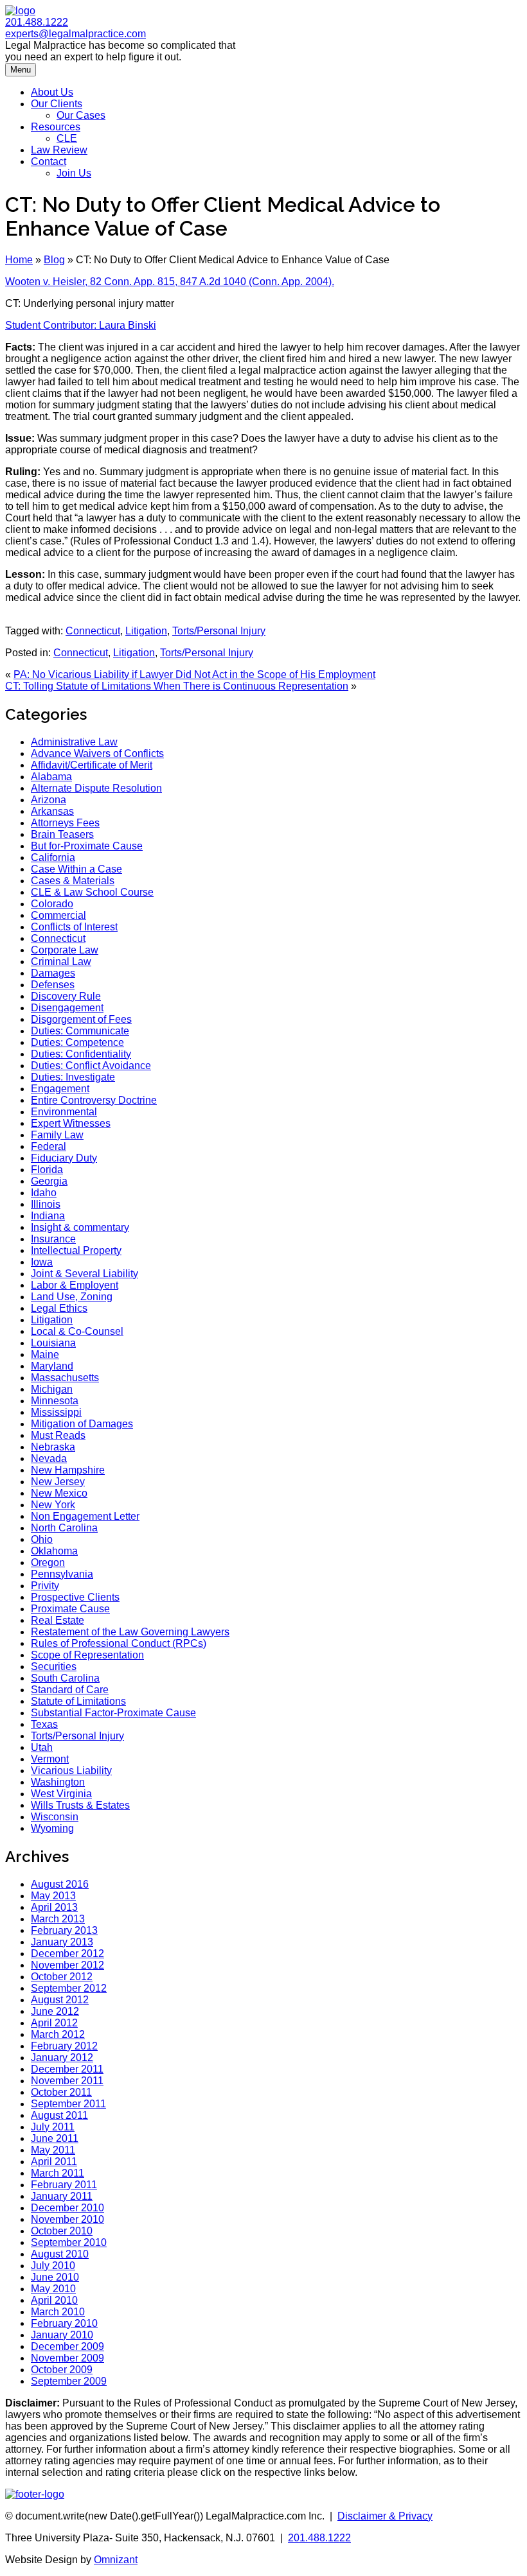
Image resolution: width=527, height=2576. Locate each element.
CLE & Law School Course (92, 892)
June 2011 (55, 2138)
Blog (54, 260)
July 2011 (53, 2127)
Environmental (64, 1112)
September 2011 (68, 2104)
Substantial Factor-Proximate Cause (113, 1713)
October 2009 (62, 2370)
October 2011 (61, 2092)
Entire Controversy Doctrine (94, 1100)
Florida (47, 1170)
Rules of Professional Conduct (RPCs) (119, 1643)
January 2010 (62, 2335)
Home (19, 260)
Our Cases (81, 115)
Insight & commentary (80, 1227)
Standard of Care (70, 1690)
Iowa (42, 1262)
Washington (58, 1782)
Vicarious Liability (71, 1771)
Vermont (50, 1759)
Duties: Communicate (80, 1031)
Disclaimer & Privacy (385, 2516)
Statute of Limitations (78, 1701)
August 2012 (60, 2000)
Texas (44, 1724)
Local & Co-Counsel (77, 1331)
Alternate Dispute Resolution (96, 788)
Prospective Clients (75, 1597)
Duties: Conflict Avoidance (91, 1066)
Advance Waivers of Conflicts (97, 753)
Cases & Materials (73, 881)
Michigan (52, 1389)
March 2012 (58, 2034)
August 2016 (60, 1884)
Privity (45, 1586)
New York (53, 1505)
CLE (67, 138)
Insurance (53, 1239)
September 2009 (69, 2381)
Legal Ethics (59, 1308)
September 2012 (69, 1988)
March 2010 (58, 2312)
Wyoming (52, 1828)
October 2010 (62, 2231)
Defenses (53, 985)
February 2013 (64, 1930)
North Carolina (64, 1528)
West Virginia (61, 1794)
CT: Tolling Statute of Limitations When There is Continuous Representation (177, 686)
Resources (56, 127)
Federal (49, 1146)
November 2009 (67, 2358)
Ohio (42, 1539)
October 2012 (62, 1977)
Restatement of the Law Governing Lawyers (130, 1632)
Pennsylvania (62, 1574)
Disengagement (67, 1008)
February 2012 (64, 2046)
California (53, 857)
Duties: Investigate (73, 1077)
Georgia (49, 1181)
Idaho (44, 1193)
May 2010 (53, 2289)
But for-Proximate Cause (87, 846)
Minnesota (55, 1401)
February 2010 (64, 2323)
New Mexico (59, 1493)
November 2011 (67, 2081)
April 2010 (54, 2300)
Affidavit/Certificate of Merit (92, 765)
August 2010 (60, 2254)
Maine (45, 1354)
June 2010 (55, 2277)
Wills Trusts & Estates (80, 1805)
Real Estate (58, 1620)
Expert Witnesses (71, 1123)
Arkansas (52, 811)
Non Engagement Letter (85, 1516)
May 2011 (53, 2150)
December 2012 (67, 1954)
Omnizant (116, 2560)
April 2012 (54, 2023)
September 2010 (69, 2242)
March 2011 (58, 2173)
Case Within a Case (76, 869)
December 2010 (67, 2208)
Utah (42, 1747)
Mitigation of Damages (82, 1424)
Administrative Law (74, 742)
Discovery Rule (66, 996)
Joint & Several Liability (85, 1274)
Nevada (49, 1458)
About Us (52, 92)
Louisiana (53, 1343)
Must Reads (58, 1435)
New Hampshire (68, 1470)
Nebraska (53, 1447)
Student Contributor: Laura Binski (81, 325)
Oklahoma (54, 1551)
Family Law (57, 1135)
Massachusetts (65, 1378)
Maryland (52, 1366)
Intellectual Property (76, 1250)
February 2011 (64, 2185)
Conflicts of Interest (74, 927)
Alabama (51, 777)
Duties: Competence (77, 1042)
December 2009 (67, 2346)
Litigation (146, 631)
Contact (49, 161)
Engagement (60, 1089)
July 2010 (53, 2266)
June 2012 (55, 2011)
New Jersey (58, 1482)
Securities (54, 1667)
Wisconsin (55, 1817)
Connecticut (93, 631)
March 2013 (58, 1919)
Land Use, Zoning (72, 1297)
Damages (53, 973)
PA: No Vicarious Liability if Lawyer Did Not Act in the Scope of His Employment (194, 674)
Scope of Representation (87, 1655)
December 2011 (67, 2069)
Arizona (49, 800)
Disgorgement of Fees (81, 1019)
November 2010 (67, 2219)
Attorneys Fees (65, 823)
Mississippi (56, 1412)
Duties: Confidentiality (81, 1054)
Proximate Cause (70, 1609)
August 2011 (59, 2115)
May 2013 (53, 1896)
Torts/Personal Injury (219, 631)
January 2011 (62, 2196)
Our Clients (57, 104)
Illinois (46, 1204)
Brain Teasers (62, 834)
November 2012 (67, 1965)
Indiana (48, 1216)
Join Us (74, 173)
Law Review (59, 150)
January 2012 (62, 2058)
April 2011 (54, 2162)
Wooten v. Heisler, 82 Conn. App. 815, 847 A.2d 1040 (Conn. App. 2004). (170, 282)
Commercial (58, 915)
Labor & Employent (75, 1285)
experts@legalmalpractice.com (76, 34)
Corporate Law (65, 950)
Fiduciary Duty (64, 1158)
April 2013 (54, 1907)
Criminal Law (61, 962)
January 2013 (62, 1942)
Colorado (52, 904)
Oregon (48, 1562)
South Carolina (65, 1678)
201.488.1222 (37, 22)
